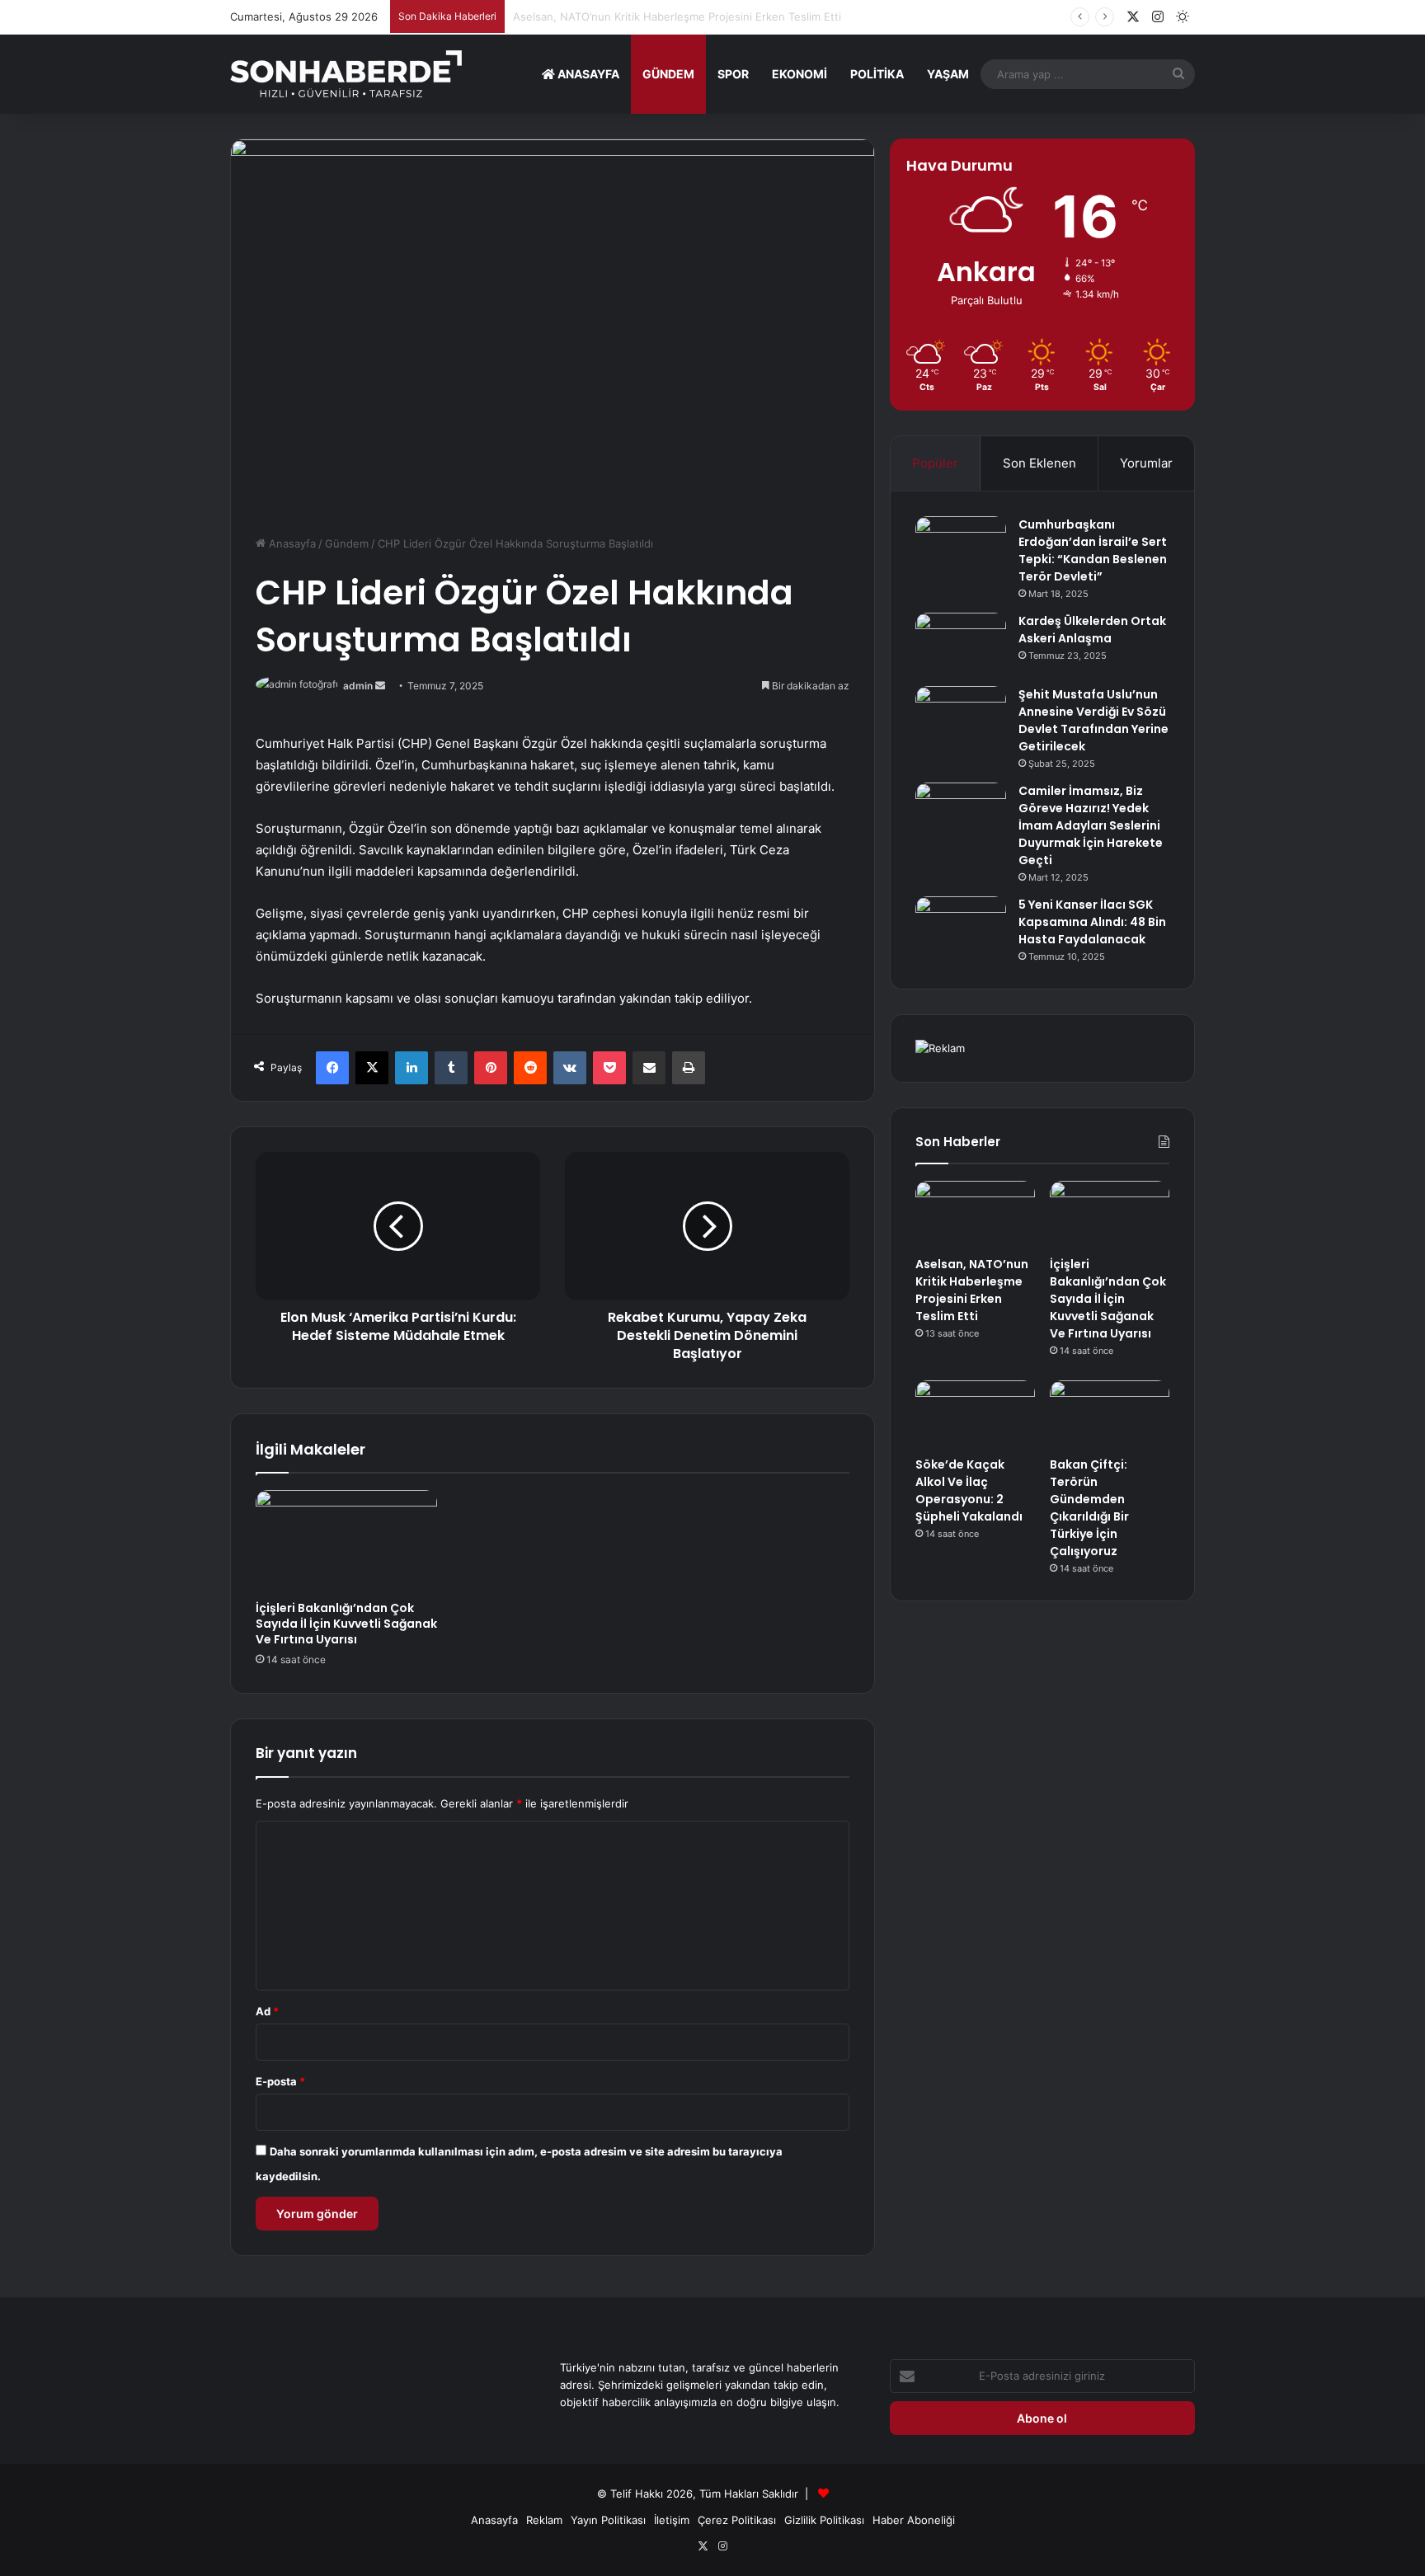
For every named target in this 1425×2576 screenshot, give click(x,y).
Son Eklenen (1039, 463)
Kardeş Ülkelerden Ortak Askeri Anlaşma (1092, 630)
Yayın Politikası (608, 2520)
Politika (877, 74)
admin (358, 686)
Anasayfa (587, 74)
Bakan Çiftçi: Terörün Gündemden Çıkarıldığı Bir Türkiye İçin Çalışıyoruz (1089, 1508)
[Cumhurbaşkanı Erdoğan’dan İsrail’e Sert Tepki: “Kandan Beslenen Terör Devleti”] (961, 547)
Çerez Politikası (737, 2520)
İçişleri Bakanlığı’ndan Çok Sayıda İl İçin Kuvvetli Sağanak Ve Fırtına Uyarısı (346, 1624)
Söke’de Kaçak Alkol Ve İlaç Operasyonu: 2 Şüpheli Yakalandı (969, 1490)
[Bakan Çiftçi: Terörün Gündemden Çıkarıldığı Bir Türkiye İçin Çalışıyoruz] (1110, 1414)
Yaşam (948, 74)
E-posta (280, 2081)
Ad (267, 2011)
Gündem (668, 74)
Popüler (935, 463)
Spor (733, 74)
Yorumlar (1146, 463)
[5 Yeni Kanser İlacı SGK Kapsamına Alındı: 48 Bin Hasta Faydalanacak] (961, 927)
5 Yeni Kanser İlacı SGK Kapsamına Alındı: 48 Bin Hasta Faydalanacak (1092, 922)
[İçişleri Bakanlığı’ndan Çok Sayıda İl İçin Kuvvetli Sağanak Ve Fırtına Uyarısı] (346, 1541)
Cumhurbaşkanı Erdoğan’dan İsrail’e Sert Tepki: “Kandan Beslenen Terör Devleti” (1093, 550)
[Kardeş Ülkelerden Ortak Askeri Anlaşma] (961, 644)
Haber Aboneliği (914, 2520)
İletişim (672, 2520)
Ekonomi (800, 74)
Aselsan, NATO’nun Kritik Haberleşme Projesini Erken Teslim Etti (972, 1290)
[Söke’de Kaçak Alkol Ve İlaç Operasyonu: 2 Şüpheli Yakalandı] (975, 1414)
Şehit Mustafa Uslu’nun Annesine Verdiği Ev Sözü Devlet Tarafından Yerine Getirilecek (1093, 720)
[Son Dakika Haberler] (346, 74)
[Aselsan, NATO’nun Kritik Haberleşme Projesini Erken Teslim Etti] (975, 1215)
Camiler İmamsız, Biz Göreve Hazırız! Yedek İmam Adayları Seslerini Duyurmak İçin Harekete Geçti (1091, 825)
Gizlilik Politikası (824, 2520)
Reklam (544, 2520)
